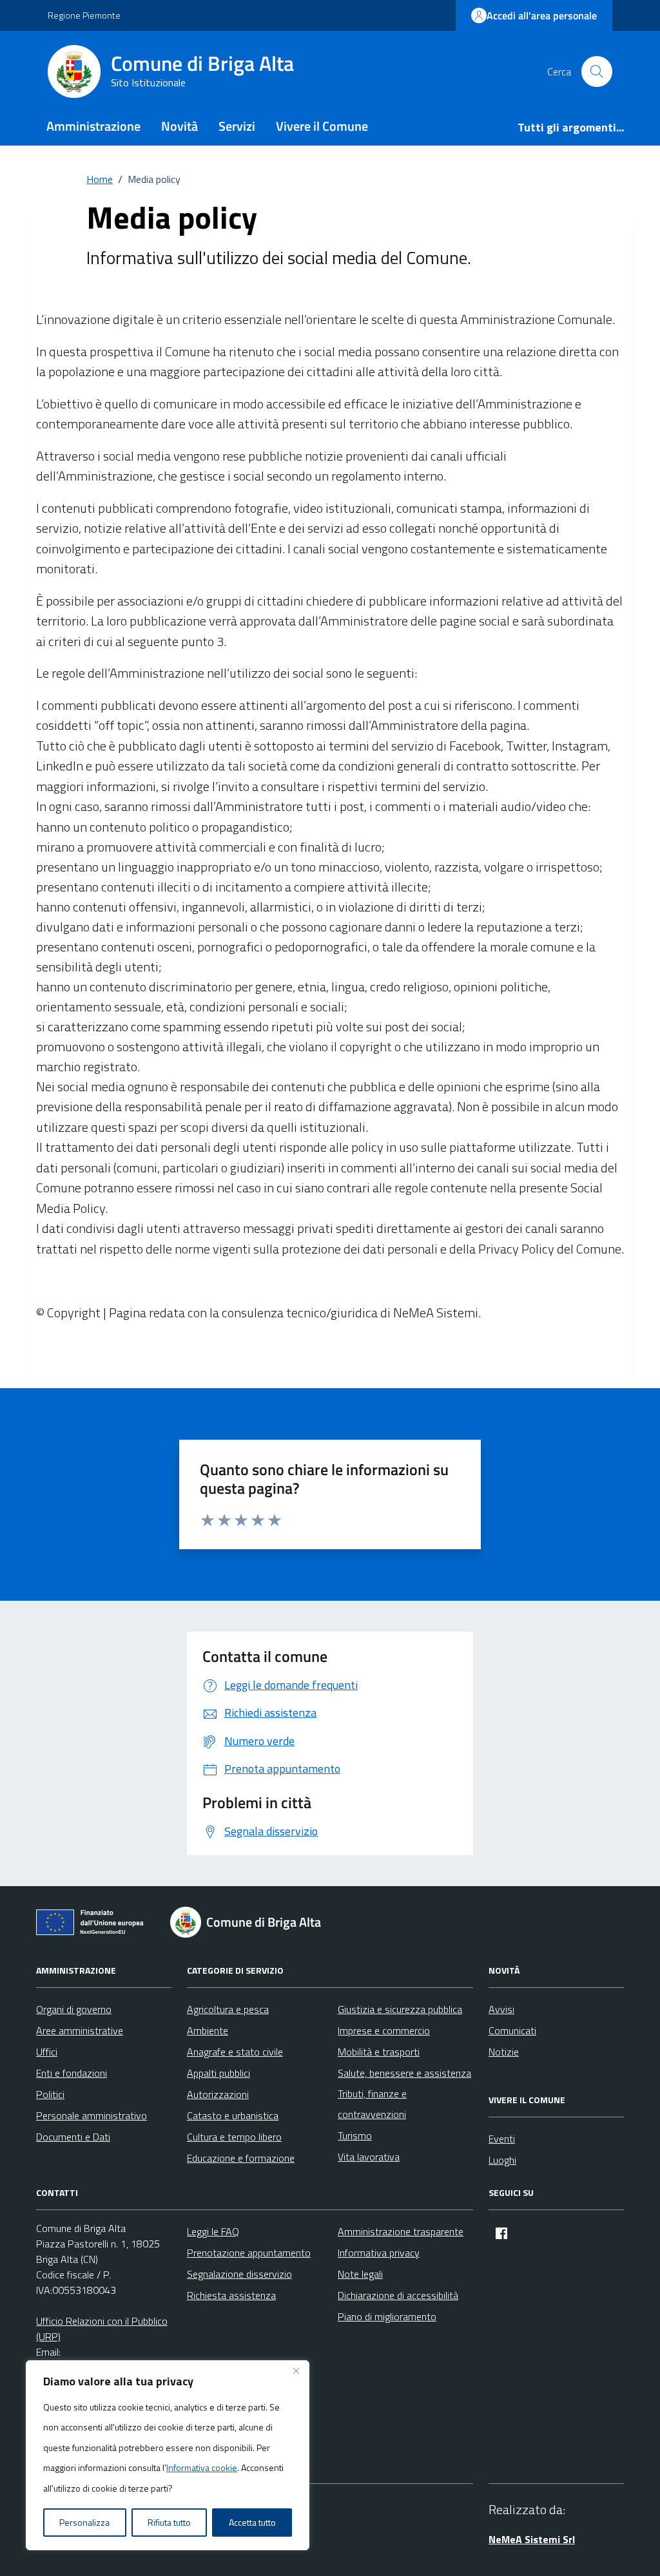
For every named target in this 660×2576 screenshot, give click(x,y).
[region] (168, 2456)
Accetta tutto (252, 2522)
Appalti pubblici (218, 2073)
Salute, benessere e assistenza (404, 2073)
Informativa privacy (379, 2253)
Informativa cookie (202, 2467)
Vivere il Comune (322, 126)
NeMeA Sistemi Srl (532, 2539)
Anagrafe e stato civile (235, 2052)
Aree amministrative (80, 2030)
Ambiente (208, 2030)
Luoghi (502, 2160)
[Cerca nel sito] (597, 72)
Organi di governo (74, 2009)
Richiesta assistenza (231, 2295)
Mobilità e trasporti (379, 2052)
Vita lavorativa (369, 2157)
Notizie (504, 2052)
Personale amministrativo (92, 2115)
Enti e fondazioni (72, 2073)
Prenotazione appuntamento (249, 2253)
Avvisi (501, 2009)
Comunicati (512, 2030)
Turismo (355, 2135)
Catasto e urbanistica (233, 2115)
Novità (180, 126)
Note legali (360, 2274)
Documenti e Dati (73, 2137)
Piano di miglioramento (387, 2316)
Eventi (502, 2139)
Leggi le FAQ (213, 2231)
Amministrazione (93, 126)
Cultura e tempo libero (234, 2137)
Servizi (237, 126)
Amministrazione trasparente (401, 2231)
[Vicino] (296, 2371)
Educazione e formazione (241, 2158)
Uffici (47, 2052)
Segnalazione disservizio (239, 2274)
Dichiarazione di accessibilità (398, 2295)
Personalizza (84, 2522)
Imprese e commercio (384, 2030)
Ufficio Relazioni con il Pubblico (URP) (102, 2329)
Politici (50, 2094)
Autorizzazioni (218, 2094)
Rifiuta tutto (169, 2522)
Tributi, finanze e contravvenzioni (372, 2104)
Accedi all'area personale (542, 15)
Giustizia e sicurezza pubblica (400, 2009)
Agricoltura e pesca (228, 2009)
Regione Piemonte (84, 15)
